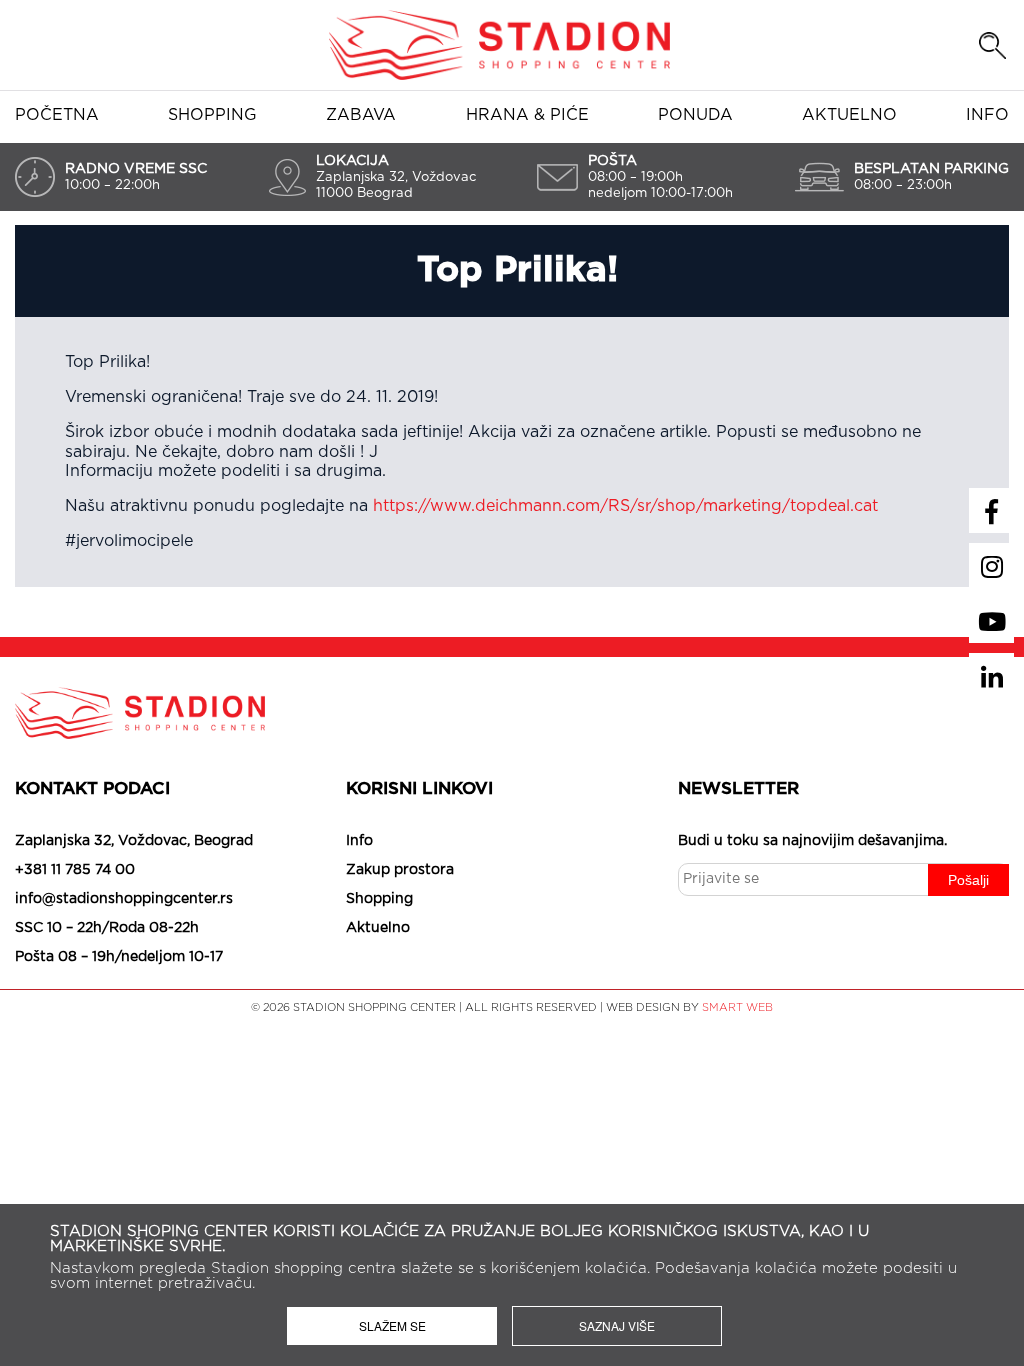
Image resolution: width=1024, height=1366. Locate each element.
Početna (57, 115)
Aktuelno (849, 115)
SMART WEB (737, 1007)
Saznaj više (617, 1325)
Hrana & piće (527, 115)
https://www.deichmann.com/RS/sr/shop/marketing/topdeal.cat (625, 506)
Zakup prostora (400, 870)
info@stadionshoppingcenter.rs (124, 899)
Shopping (212, 115)
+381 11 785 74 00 (75, 870)
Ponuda (695, 115)
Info (987, 115)
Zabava (361, 115)
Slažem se (392, 1325)
